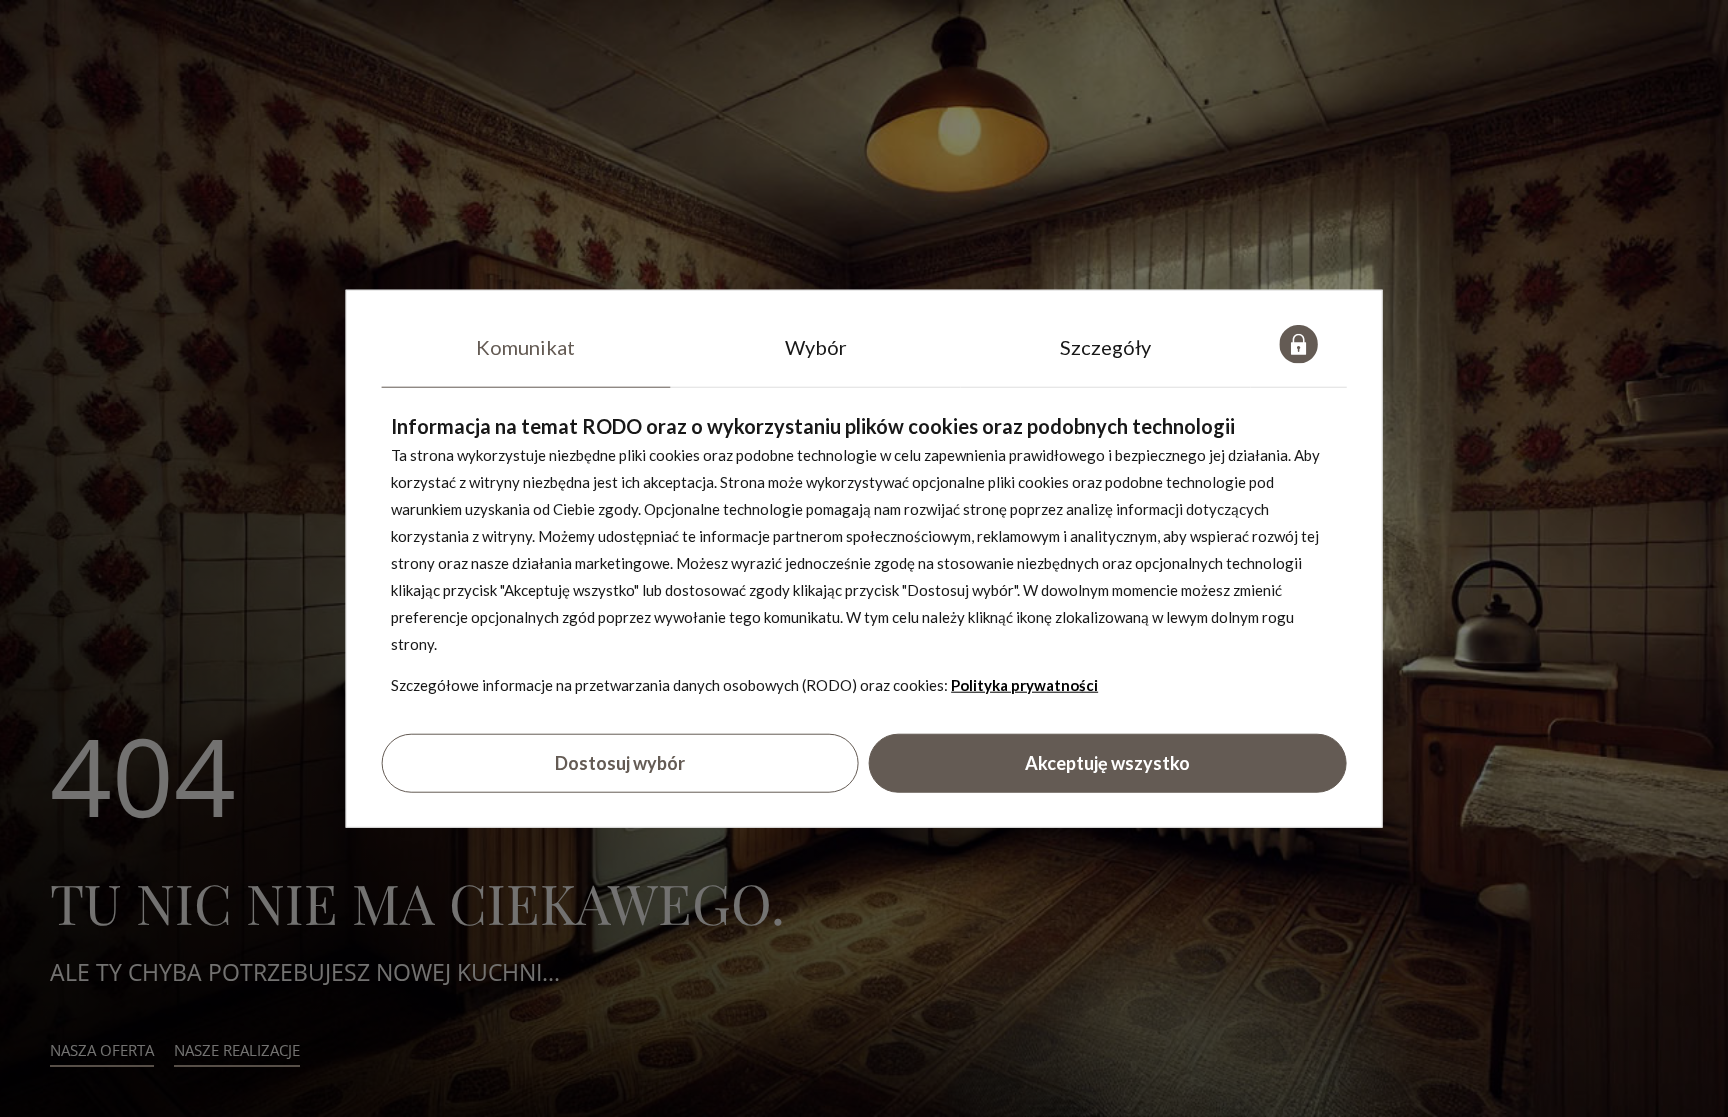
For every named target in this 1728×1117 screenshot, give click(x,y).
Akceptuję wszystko (1107, 762)
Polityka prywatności (1024, 685)
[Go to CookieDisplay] (1299, 347)
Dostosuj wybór (620, 762)
